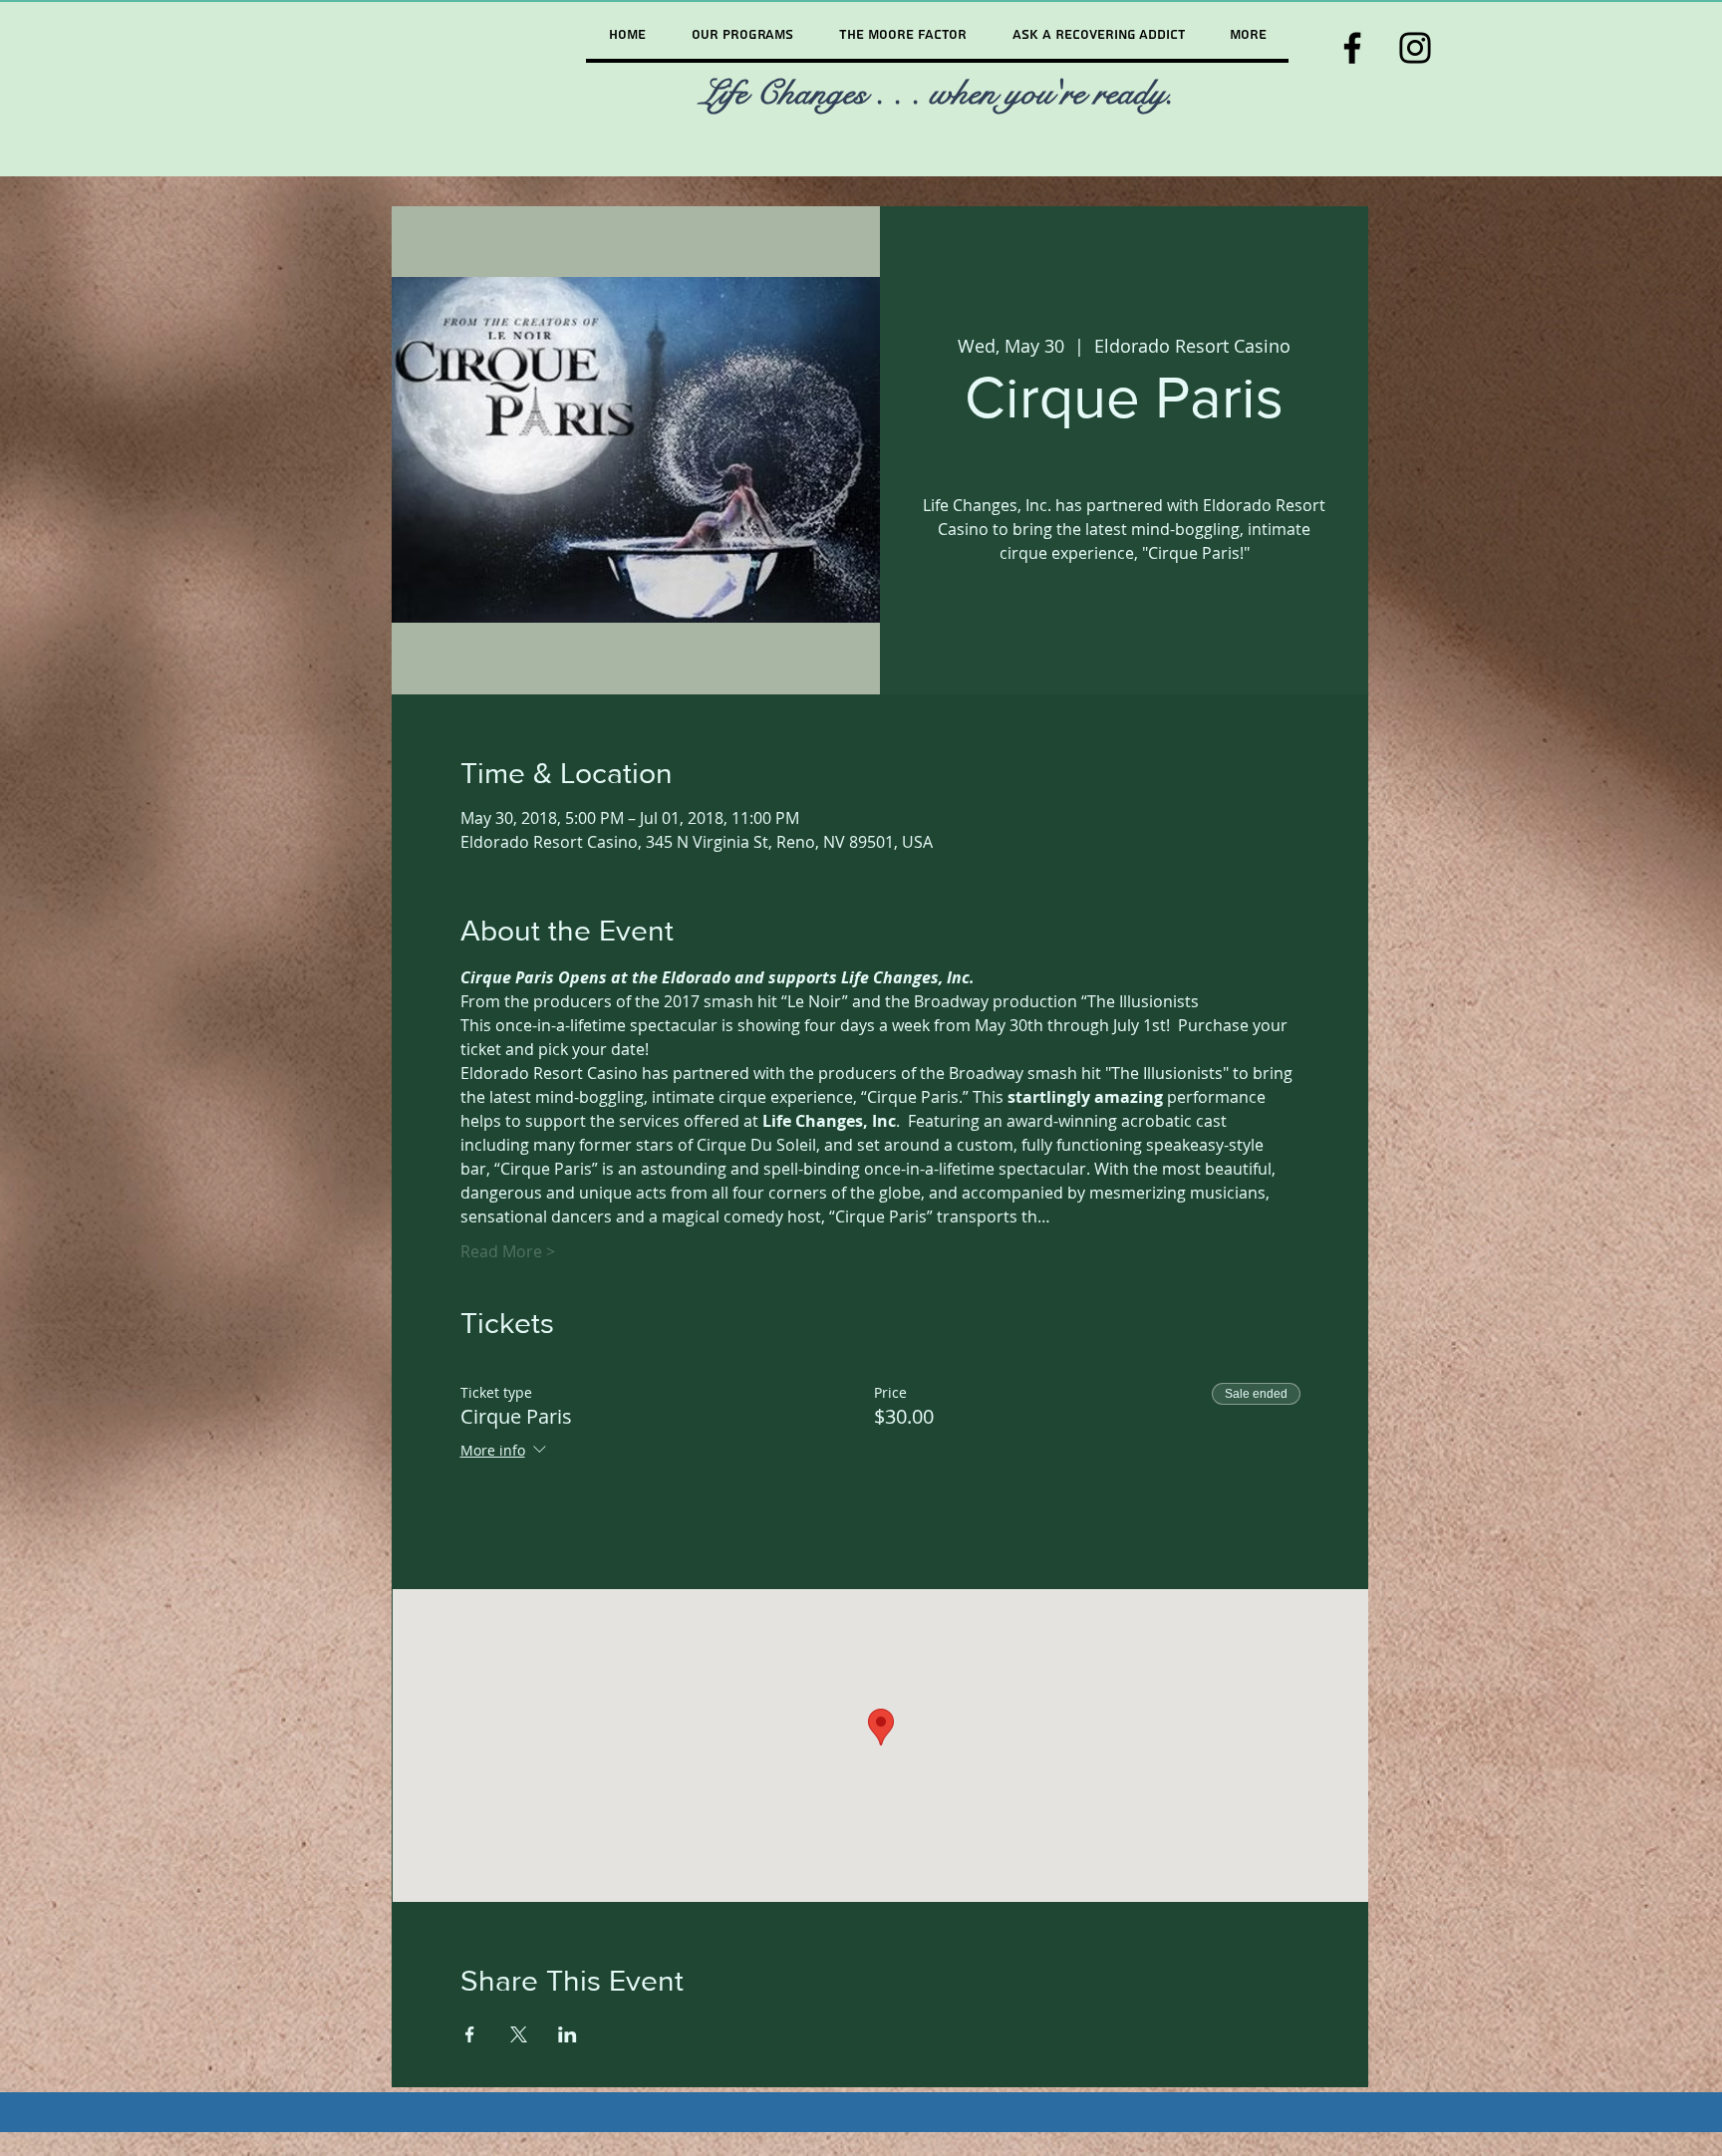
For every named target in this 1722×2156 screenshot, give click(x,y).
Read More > (508, 1251)
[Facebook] (1352, 48)
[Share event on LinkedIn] (568, 2034)
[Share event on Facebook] (470, 2034)
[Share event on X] (519, 2034)
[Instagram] (1415, 48)
